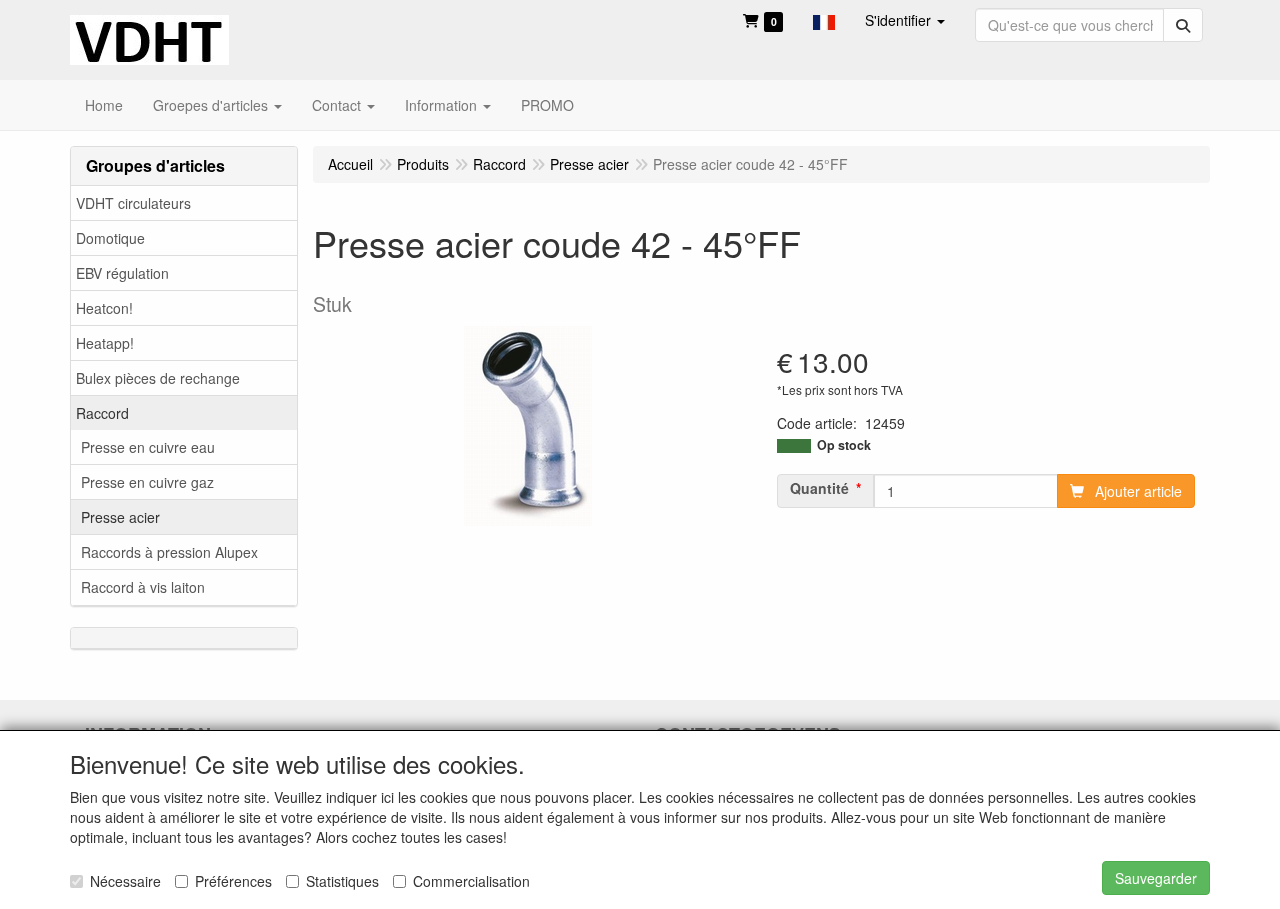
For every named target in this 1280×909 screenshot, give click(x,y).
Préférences (233, 881)
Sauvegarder (1156, 878)
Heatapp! (105, 343)
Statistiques (342, 881)
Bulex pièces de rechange (158, 378)
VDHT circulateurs (133, 203)
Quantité (819, 488)
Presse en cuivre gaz (147, 482)
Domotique (110, 238)
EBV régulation (122, 273)
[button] (824, 20)
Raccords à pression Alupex (169, 552)
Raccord (102, 413)
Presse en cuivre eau (148, 447)
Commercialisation (471, 881)
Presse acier (120, 517)
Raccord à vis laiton (143, 587)
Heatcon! (104, 308)
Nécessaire (125, 881)
